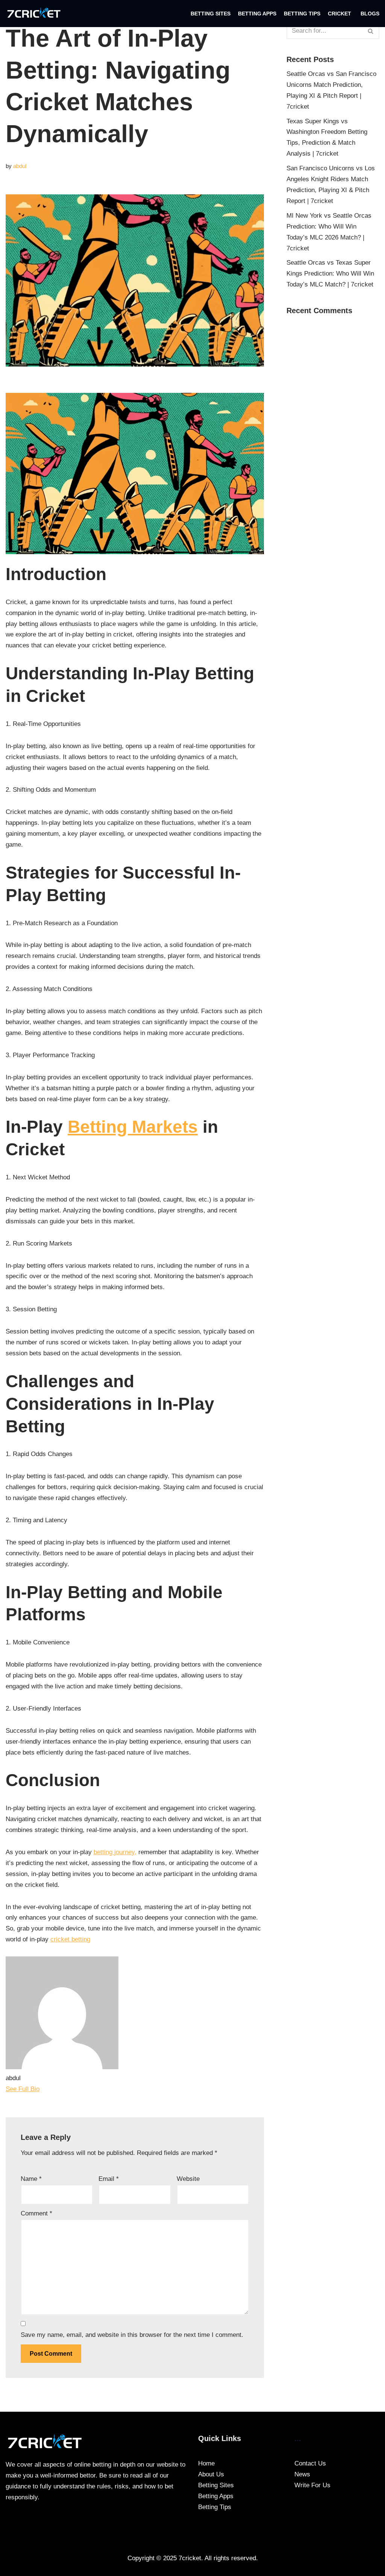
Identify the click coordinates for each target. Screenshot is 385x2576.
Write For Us (312, 2485)
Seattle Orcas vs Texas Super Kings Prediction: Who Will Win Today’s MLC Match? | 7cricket (330, 274)
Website (188, 2179)
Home (206, 2463)
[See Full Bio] (44, 2089)
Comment (36, 2213)
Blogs (370, 14)
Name (31, 2179)
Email (109, 2179)
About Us (211, 2474)
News (302, 2474)
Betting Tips (302, 14)
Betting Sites (211, 14)
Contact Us (310, 2463)
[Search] (371, 31)
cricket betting (70, 1939)
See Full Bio (23, 2089)
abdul (20, 166)
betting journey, (115, 1852)
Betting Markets (133, 1127)
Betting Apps (257, 14)
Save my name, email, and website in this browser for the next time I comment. (132, 2335)
